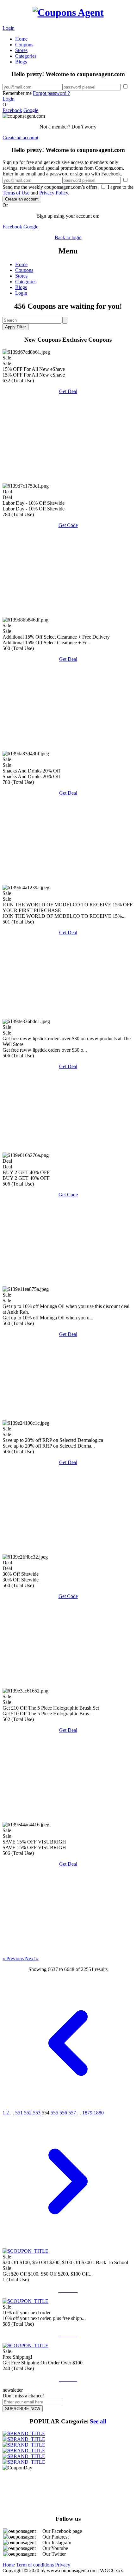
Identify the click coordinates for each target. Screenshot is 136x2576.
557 (73, 2113)
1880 (99, 2113)
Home (21, 39)
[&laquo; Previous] (68, 2107)
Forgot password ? (51, 93)
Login (9, 28)
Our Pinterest (56, 2537)
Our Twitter (54, 2554)
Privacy (63, 2565)
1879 (88, 2113)
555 (55, 2113)
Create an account (20, 138)
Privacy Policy (54, 193)
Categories (26, 56)
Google (31, 110)
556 (64, 2113)
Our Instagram (57, 2543)
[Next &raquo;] (68, 2245)
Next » (32, 1958)
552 (28, 2113)
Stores (21, 50)
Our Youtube (55, 2548)
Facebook (12, 110)
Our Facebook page (62, 2531)
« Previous (14, 1958)
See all (98, 2421)
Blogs (21, 62)
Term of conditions (35, 2565)
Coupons (24, 45)
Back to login (68, 237)
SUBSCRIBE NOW (23, 2409)
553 (37, 2113)
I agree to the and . (68, 190)
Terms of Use (16, 193)
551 (20, 2113)
